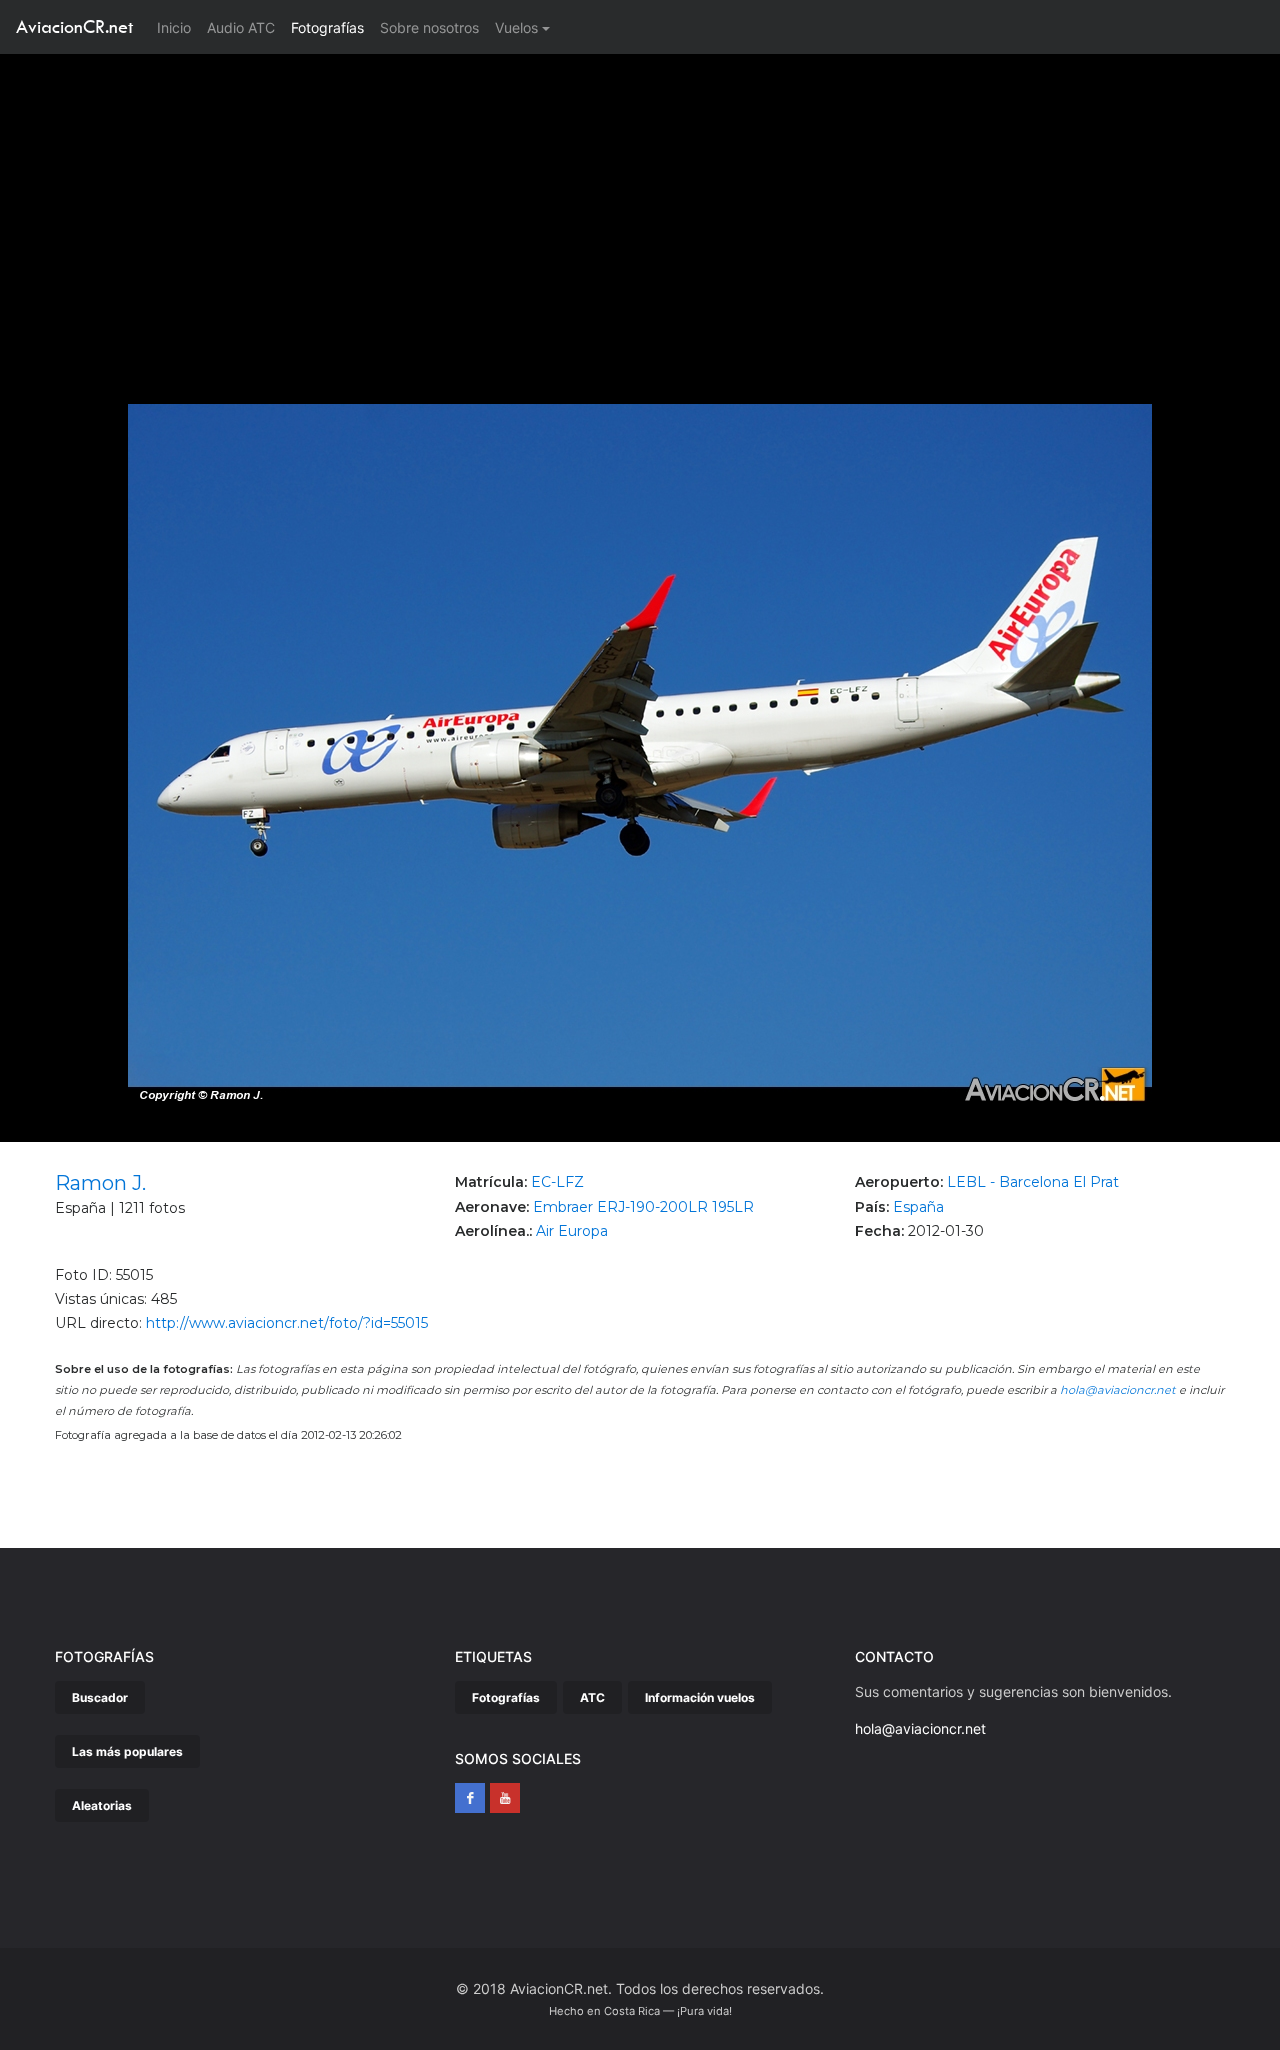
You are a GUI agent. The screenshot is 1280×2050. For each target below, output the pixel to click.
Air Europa (572, 1231)
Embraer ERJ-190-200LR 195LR (643, 1207)
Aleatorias (102, 1805)
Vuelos (516, 27)
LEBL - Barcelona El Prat (1033, 1182)
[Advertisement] (640, 204)
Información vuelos (700, 1697)
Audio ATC (241, 27)
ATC (592, 1697)
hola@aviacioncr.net (1118, 1390)
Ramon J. (100, 1183)
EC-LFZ (557, 1182)
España (918, 1207)
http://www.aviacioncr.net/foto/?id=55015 (287, 1323)
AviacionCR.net (74, 26)
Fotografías (327, 27)
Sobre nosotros (429, 27)
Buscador (100, 1697)
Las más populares (127, 1751)
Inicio (178, 27)
